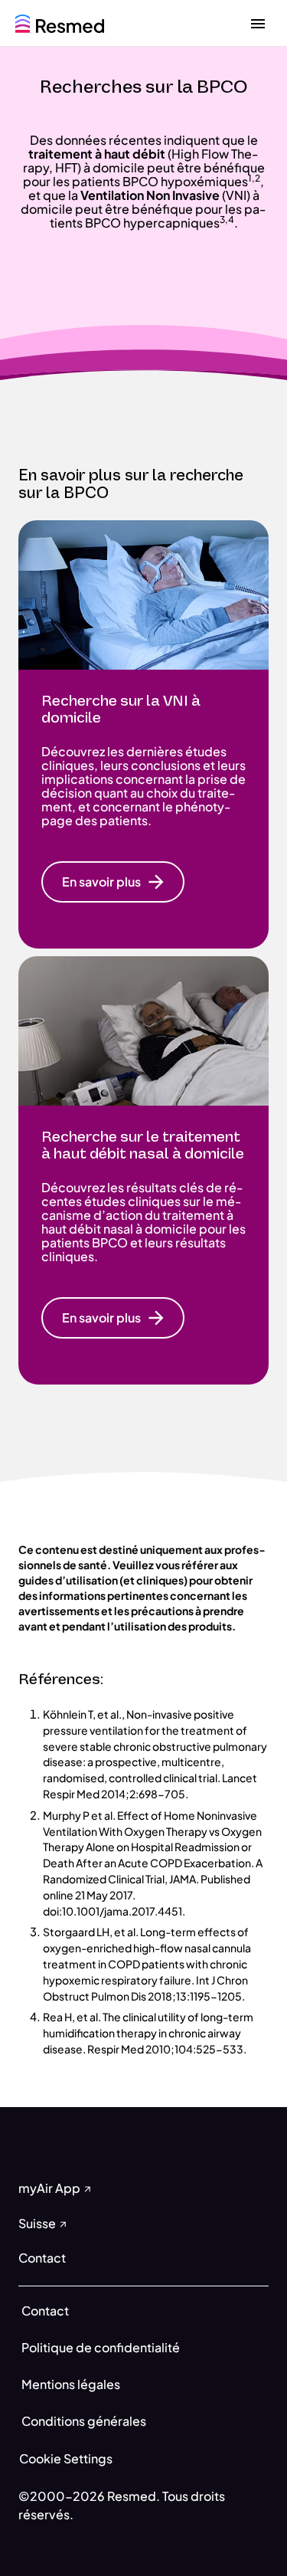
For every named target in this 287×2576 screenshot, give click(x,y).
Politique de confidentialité (101, 2347)
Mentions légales (71, 2384)
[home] (60, 22)
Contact (45, 2311)
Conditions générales (84, 2421)
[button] (113, 882)
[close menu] (258, 23)
